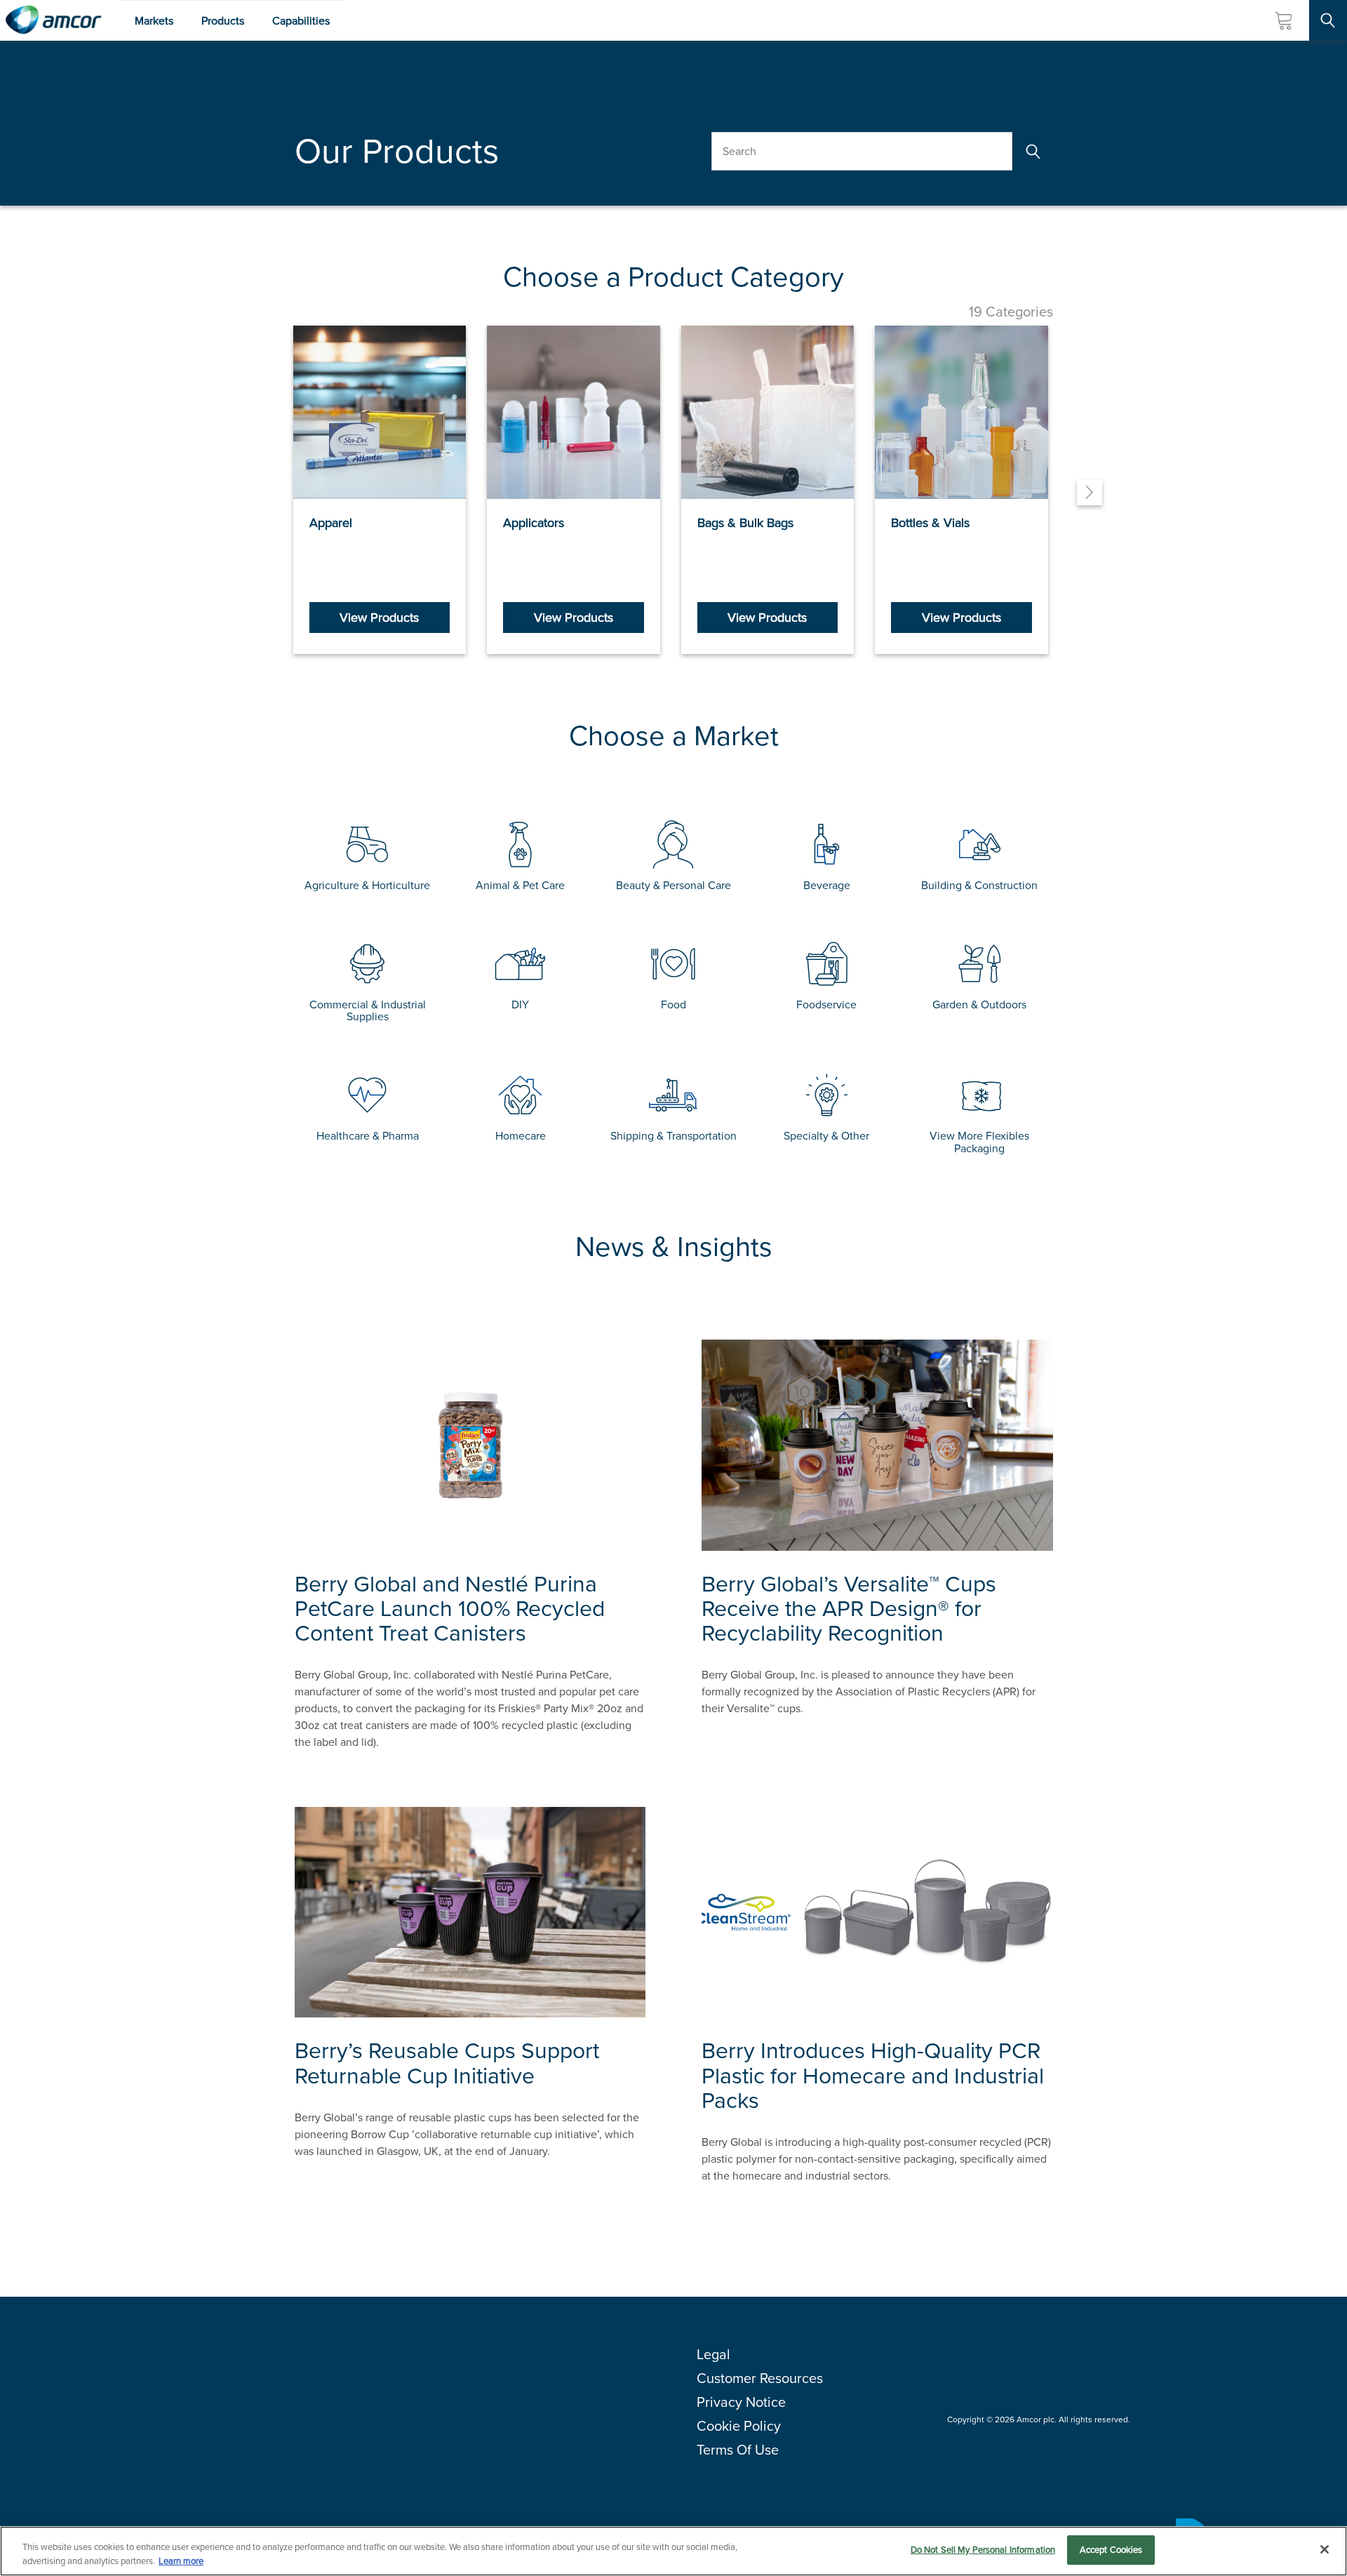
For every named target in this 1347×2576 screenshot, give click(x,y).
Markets (154, 21)
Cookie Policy (739, 2426)
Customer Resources (760, 2378)
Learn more (181, 2561)
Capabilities (301, 21)
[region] (673, 2551)
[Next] (1090, 493)
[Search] (1032, 151)
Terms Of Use (738, 2450)
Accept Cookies (1111, 2550)
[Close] (1325, 2549)
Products (223, 21)
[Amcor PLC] (53, 20)
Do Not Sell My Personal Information (983, 2550)
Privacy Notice (741, 2402)
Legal (713, 2354)
